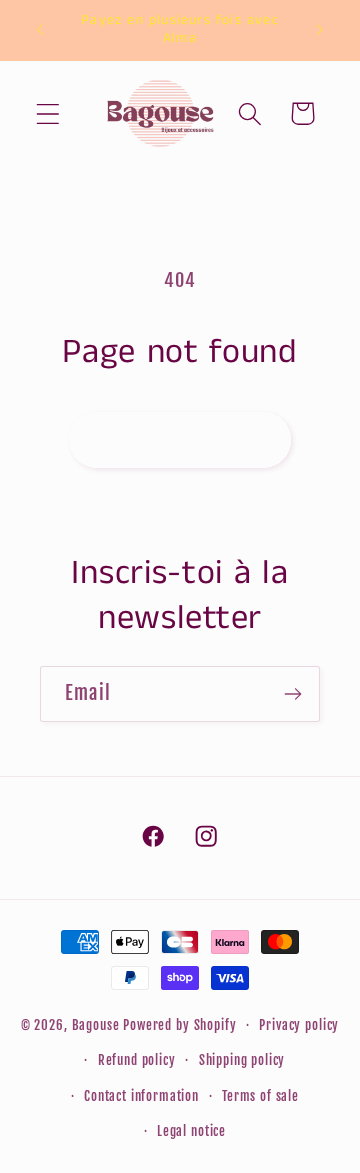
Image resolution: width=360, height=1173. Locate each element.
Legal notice (191, 1131)
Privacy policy (299, 1025)
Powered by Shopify (179, 1025)
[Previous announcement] (40, 30)
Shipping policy (242, 1060)
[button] (48, 113)
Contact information (141, 1096)
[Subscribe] (292, 694)
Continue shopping (179, 440)
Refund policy (137, 1060)
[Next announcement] (320, 30)
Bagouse (96, 1025)
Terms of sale (260, 1096)
